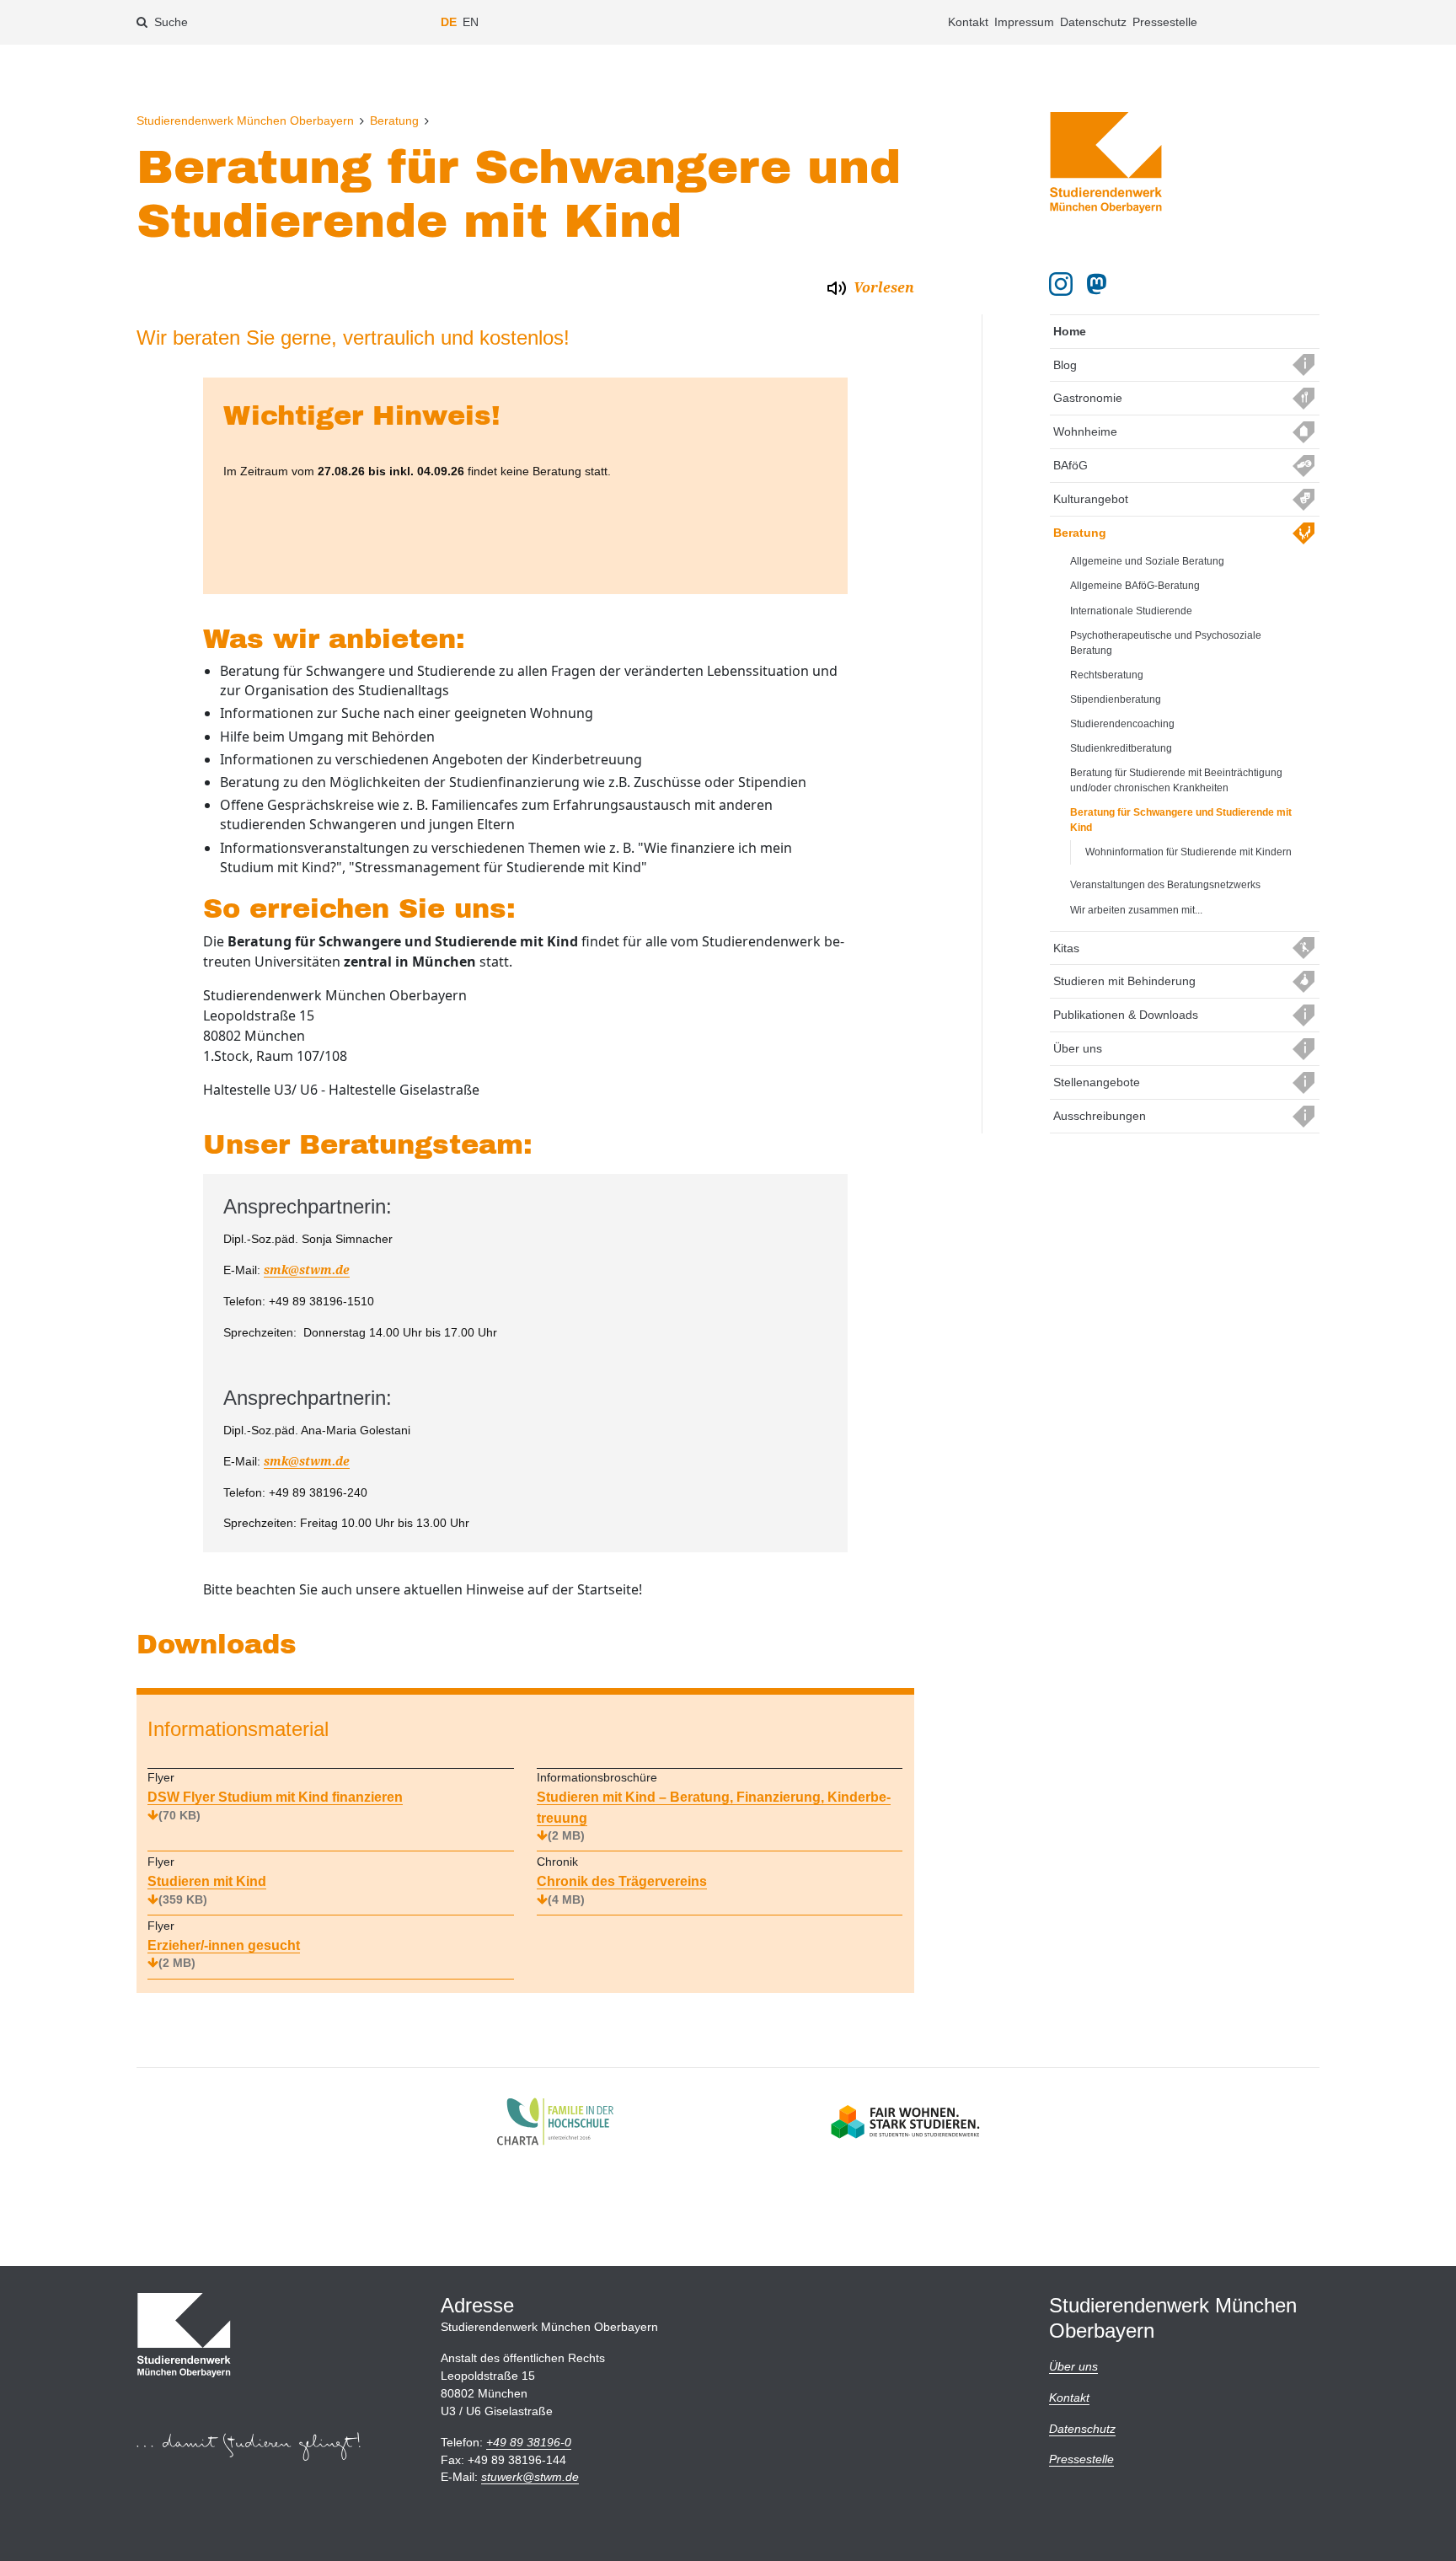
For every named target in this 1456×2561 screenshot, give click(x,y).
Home (1070, 331)
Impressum (1024, 22)
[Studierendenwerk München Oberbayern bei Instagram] (1061, 284)
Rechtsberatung (1107, 675)
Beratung (394, 121)
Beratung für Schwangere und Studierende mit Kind (1181, 820)
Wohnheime (1085, 431)
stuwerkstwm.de (530, 2477)
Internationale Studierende (1131, 611)
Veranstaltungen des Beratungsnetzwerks (1165, 885)
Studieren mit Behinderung (1124, 981)
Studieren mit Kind (207, 1890)
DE (449, 22)
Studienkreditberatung (1121, 748)
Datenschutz (1093, 22)
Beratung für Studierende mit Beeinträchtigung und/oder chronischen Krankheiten (1176, 780)
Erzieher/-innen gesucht (224, 1954)
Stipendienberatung (1116, 699)
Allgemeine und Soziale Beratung (1147, 561)
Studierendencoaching (1122, 724)
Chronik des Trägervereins (622, 1890)
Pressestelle (1165, 22)
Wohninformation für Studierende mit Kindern (1188, 852)
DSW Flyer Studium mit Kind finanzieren (275, 1806)
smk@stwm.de (307, 1270)
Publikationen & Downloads (1126, 1015)
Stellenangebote (1097, 1082)
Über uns (1078, 1048)
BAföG (1071, 465)
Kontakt (968, 22)
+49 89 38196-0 (529, 2442)
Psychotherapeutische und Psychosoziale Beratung (1166, 643)
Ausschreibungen (1100, 1116)
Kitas (1066, 948)
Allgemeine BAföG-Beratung (1135, 586)
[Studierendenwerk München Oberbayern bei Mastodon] (1100, 284)
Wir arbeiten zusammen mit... (1136, 910)
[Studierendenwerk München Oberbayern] (1106, 163)
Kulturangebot (1091, 499)
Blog (1065, 365)
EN (471, 22)
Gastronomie (1088, 398)
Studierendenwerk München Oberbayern (245, 121)
